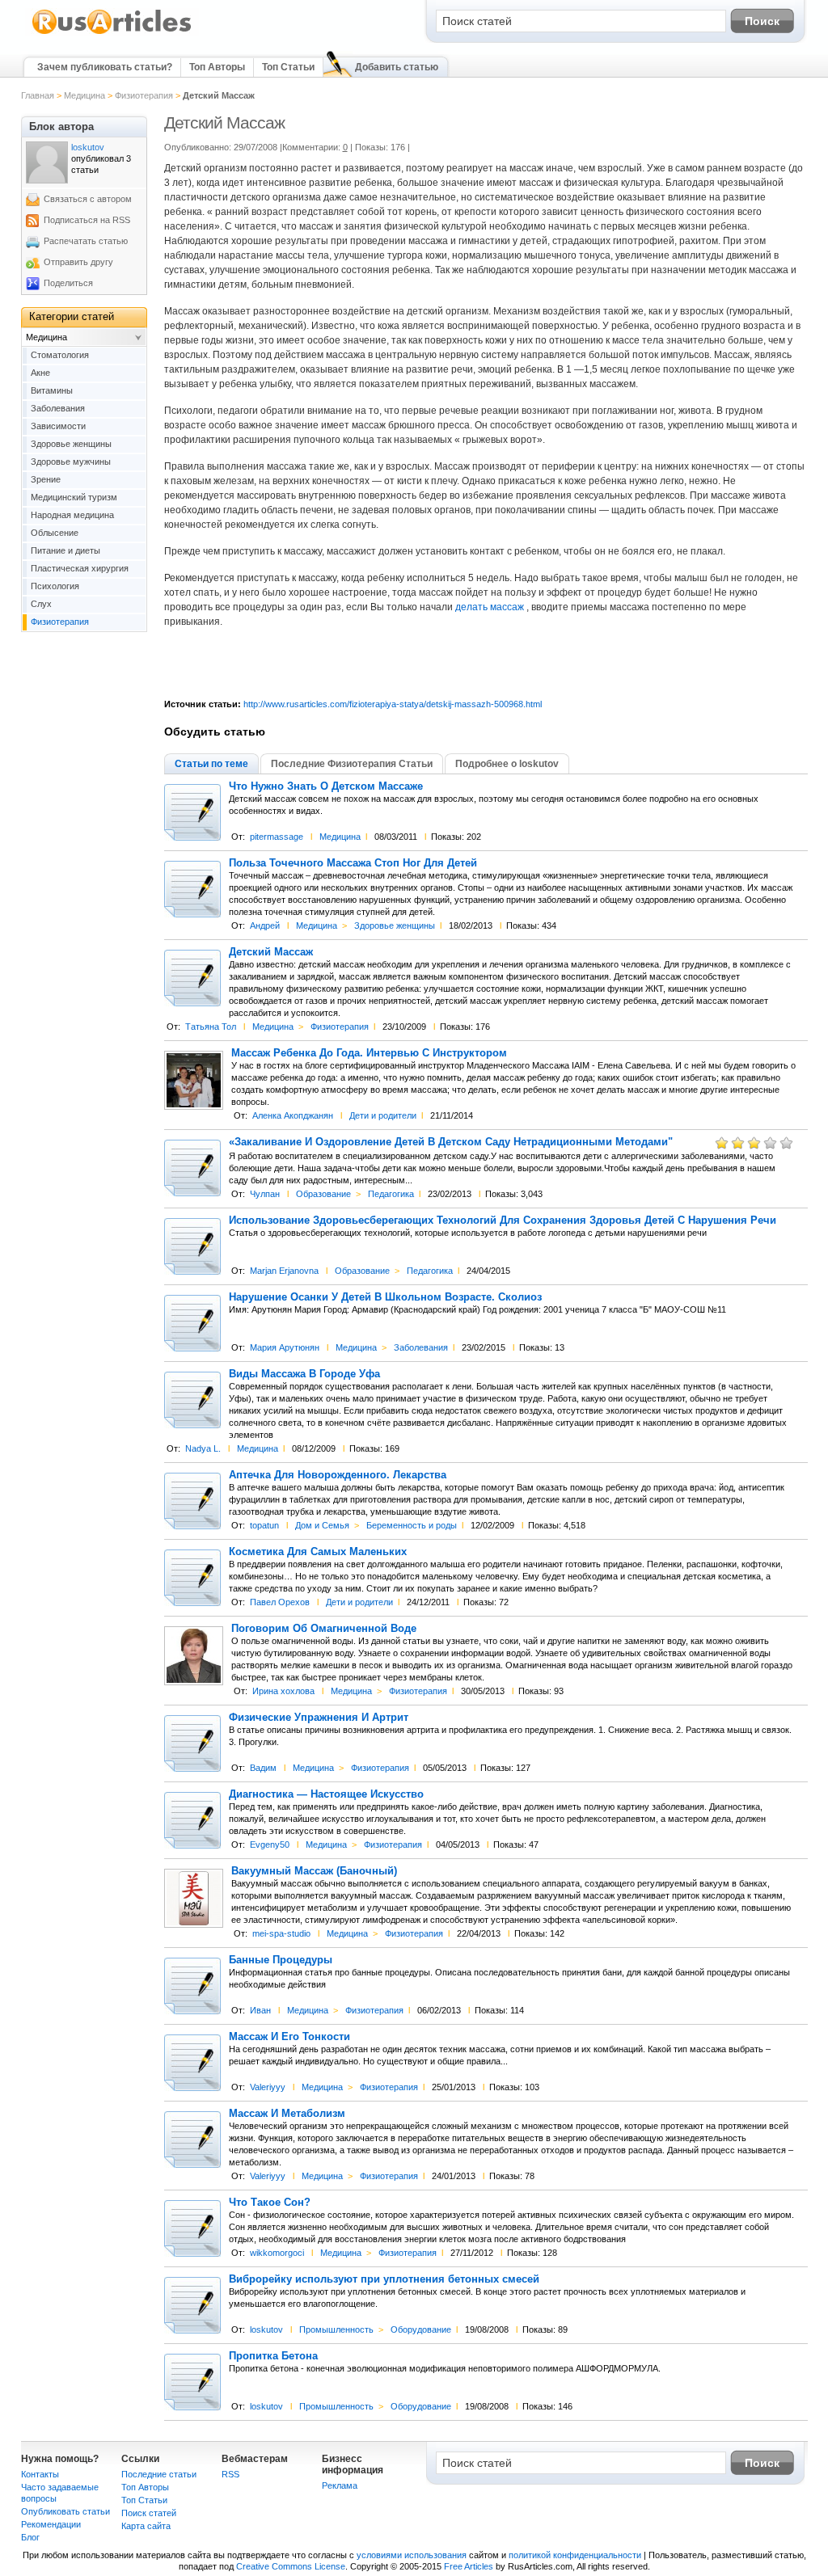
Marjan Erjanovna (284, 1271)
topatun (264, 1525)
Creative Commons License (291, 2566)
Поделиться (68, 283)
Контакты (40, 2474)
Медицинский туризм (74, 497)
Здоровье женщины (395, 925)
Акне (40, 373)
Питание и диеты (65, 550)
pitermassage (277, 837)
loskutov (266, 2329)
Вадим (263, 1768)
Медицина (84, 95)
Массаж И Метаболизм (287, 2114)
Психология (55, 586)
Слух (41, 604)
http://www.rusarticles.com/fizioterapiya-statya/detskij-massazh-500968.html (393, 704)
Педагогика (391, 1194)
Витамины (52, 390)
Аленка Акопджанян (293, 1115)
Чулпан (265, 1194)
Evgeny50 (270, 1845)
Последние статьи (159, 2474)
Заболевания (421, 1347)
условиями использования (412, 2555)
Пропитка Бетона (273, 2356)
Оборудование (421, 2329)
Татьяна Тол (211, 1027)
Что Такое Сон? (270, 2203)
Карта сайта (146, 2526)
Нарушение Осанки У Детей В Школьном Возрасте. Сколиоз (385, 1297)
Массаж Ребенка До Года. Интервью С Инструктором (369, 1053)
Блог (30, 2537)
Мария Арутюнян (285, 1347)
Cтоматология (60, 355)
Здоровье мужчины (71, 462)
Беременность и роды (412, 1525)
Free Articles (469, 2566)
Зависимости (58, 426)
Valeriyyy (268, 2087)
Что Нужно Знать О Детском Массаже (326, 786)
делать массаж (491, 607)
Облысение (55, 533)
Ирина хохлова (283, 1691)
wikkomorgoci (277, 2253)
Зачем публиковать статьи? (105, 67)
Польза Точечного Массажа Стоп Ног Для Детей (353, 863)
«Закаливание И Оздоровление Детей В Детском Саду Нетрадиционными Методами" (451, 1142)
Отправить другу (78, 262)
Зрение (46, 479)
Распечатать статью (86, 241)
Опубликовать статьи (65, 2511)
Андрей (265, 925)
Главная (38, 95)
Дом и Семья (322, 1525)
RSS (230, 2474)
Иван (260, 2010)
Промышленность (336, 2329)
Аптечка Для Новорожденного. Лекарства (338, 1475)
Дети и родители (383, 1115)
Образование (323, 1194)
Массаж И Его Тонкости (289, 2037)
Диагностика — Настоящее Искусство (326, 1794)
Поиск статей (149, 2513)
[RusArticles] (112, 33)
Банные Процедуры (281, 1960)
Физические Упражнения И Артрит (319, 1718)
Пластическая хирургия (80, 568)
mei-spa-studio (281, 1933)
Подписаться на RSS (87, 220)
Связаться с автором (88, 199)
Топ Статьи (288, 67)
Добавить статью (397, 67)
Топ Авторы (217, 67)
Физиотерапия (144, 95)
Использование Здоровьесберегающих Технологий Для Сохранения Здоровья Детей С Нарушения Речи (503, 1221)
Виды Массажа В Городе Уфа (304, 1374)
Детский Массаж (271, 952)
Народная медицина (72, 515)
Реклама (340, 2485)
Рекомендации (51, 2524)
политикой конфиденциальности (575, 2555)
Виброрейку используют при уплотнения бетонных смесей (384, 2279)
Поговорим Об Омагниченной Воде (324, 1629)
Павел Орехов (280, 1602)
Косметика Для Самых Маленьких (318, 1552)
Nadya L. (203, 1448)
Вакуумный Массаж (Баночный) (314, 1871)
